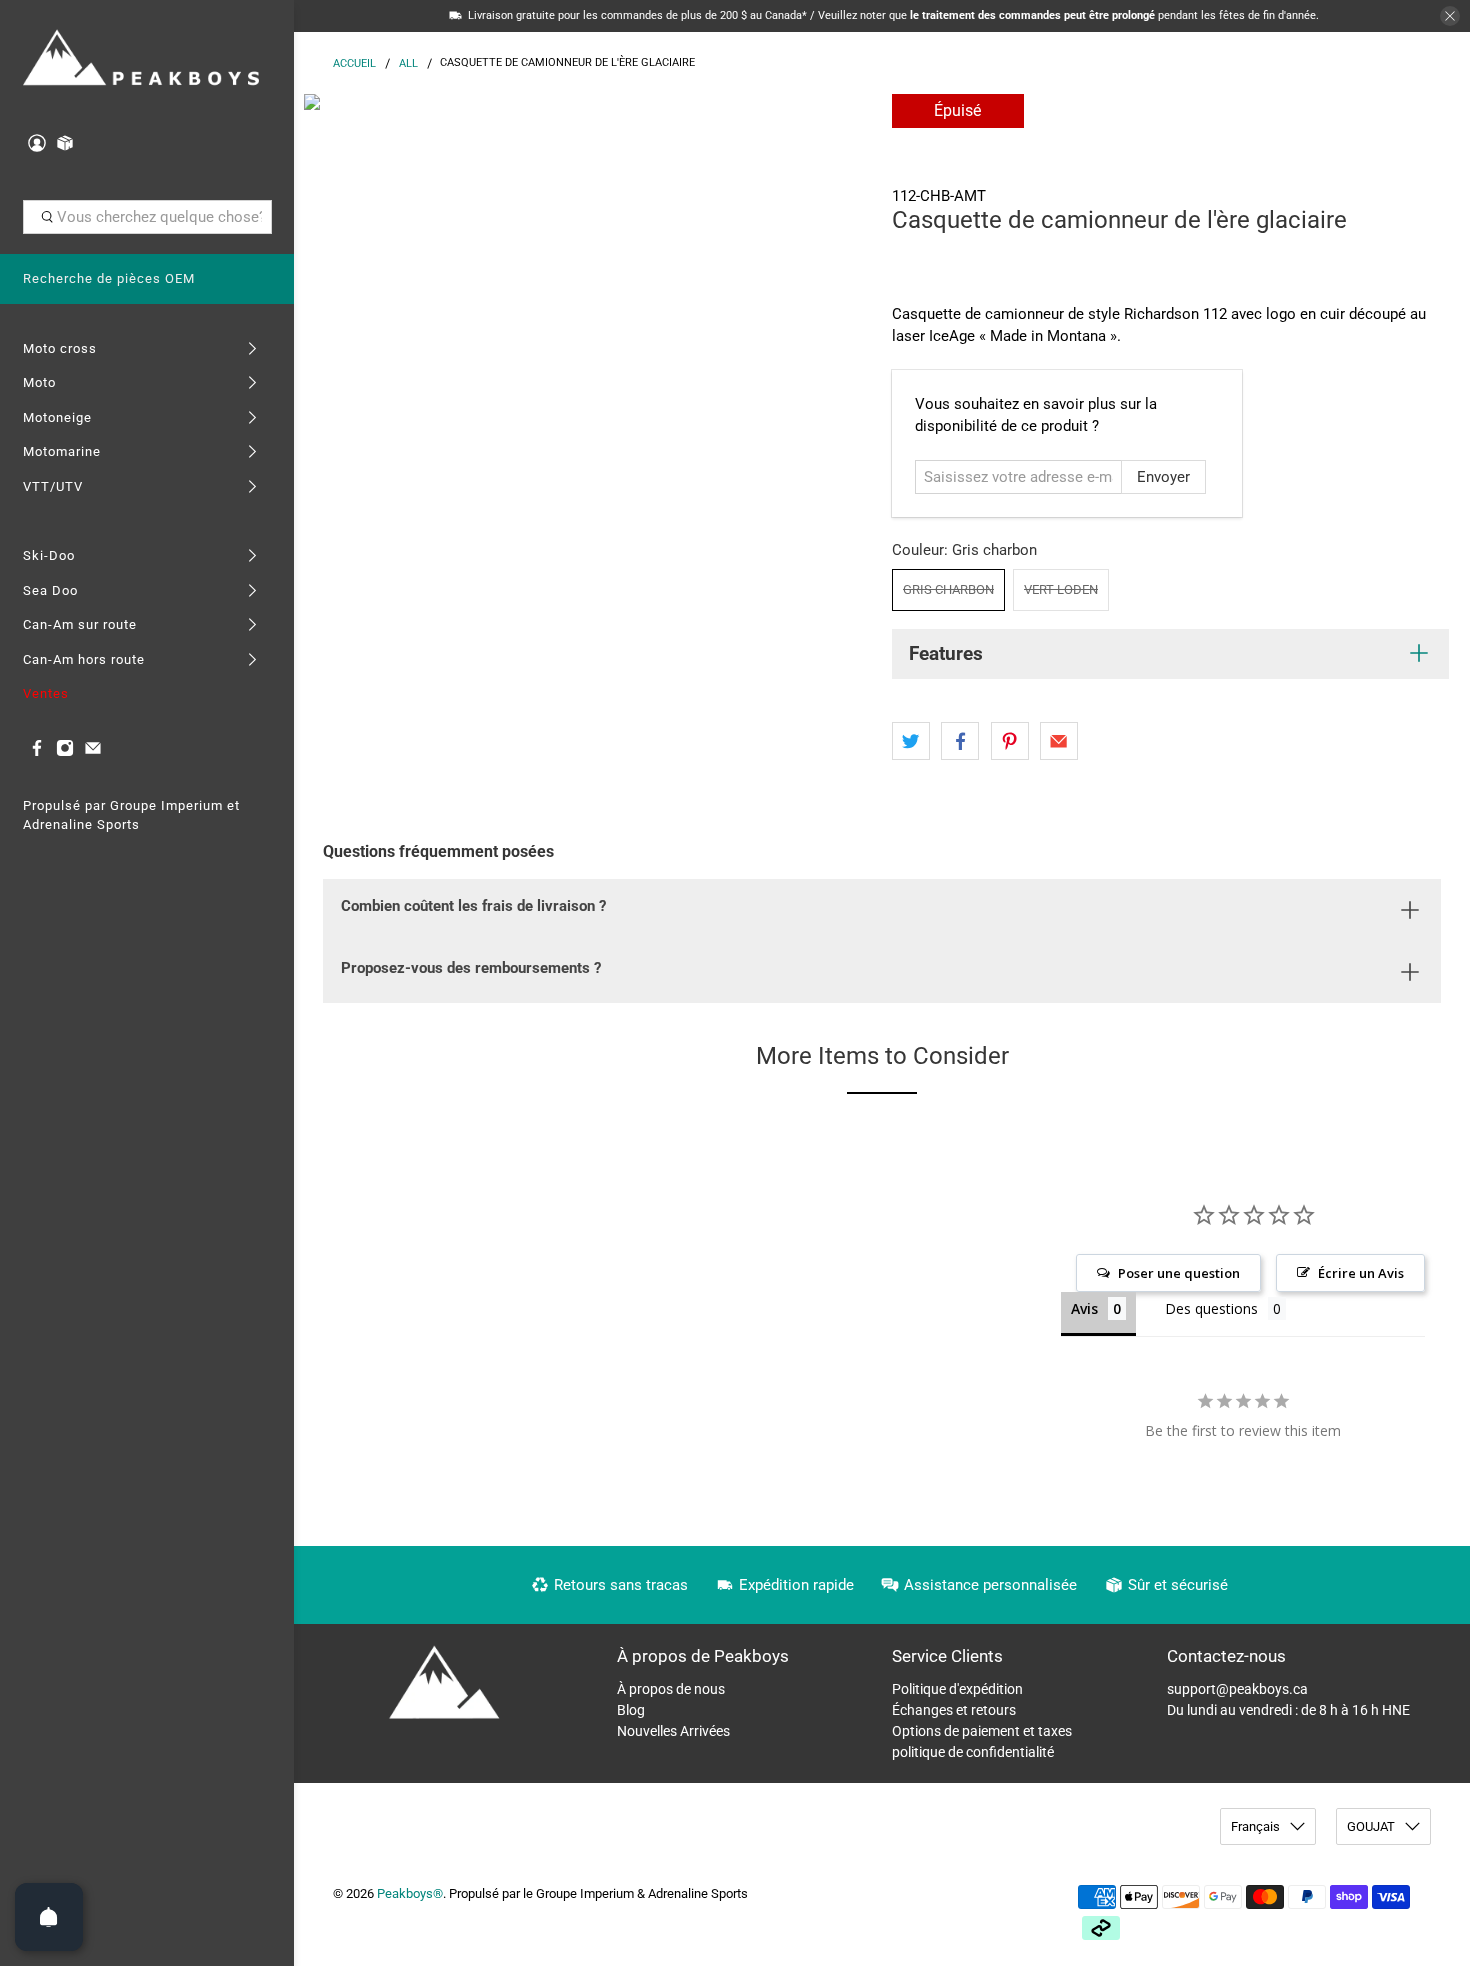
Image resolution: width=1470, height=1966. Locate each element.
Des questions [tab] (1211, 1308)
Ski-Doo (49, 555)
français (1255, 1826)
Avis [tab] (1084, 1308)
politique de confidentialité (973, 1752)
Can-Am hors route (84, 659)
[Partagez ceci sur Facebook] (960, 741)
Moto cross (60, 348)
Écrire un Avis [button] (1361, 1273)
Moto (39, 382)
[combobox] (147, 217)
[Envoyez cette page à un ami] (1059, 741)
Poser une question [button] (1179, 1273)
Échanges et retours (954, 1710)
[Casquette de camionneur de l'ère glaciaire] (588, 378)
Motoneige (57, 417)
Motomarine (62, 451)
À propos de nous (671, 1689)
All (408, 63)
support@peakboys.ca (1237, 1689)
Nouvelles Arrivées (673, 1731)
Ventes (46, 693)
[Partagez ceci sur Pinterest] (1010, 741)
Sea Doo (50, 590)
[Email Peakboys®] (93, 752)
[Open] (49, 1917)
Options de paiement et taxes (982, 1731)
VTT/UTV (53, 486)
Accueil (354, 63)
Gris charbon (948, 589)
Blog (631, 1710)
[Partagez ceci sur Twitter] (911, 741)
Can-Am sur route (80, 624)
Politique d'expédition (957, 1689)
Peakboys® (410, 1893)
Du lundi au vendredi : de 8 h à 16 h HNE (1288, 1710)
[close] (1450, 16)
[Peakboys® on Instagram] (65, 752)
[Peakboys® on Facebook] (37, 752)
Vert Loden (1061, 589)
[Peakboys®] (141, 59)
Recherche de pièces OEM (109, 278)
